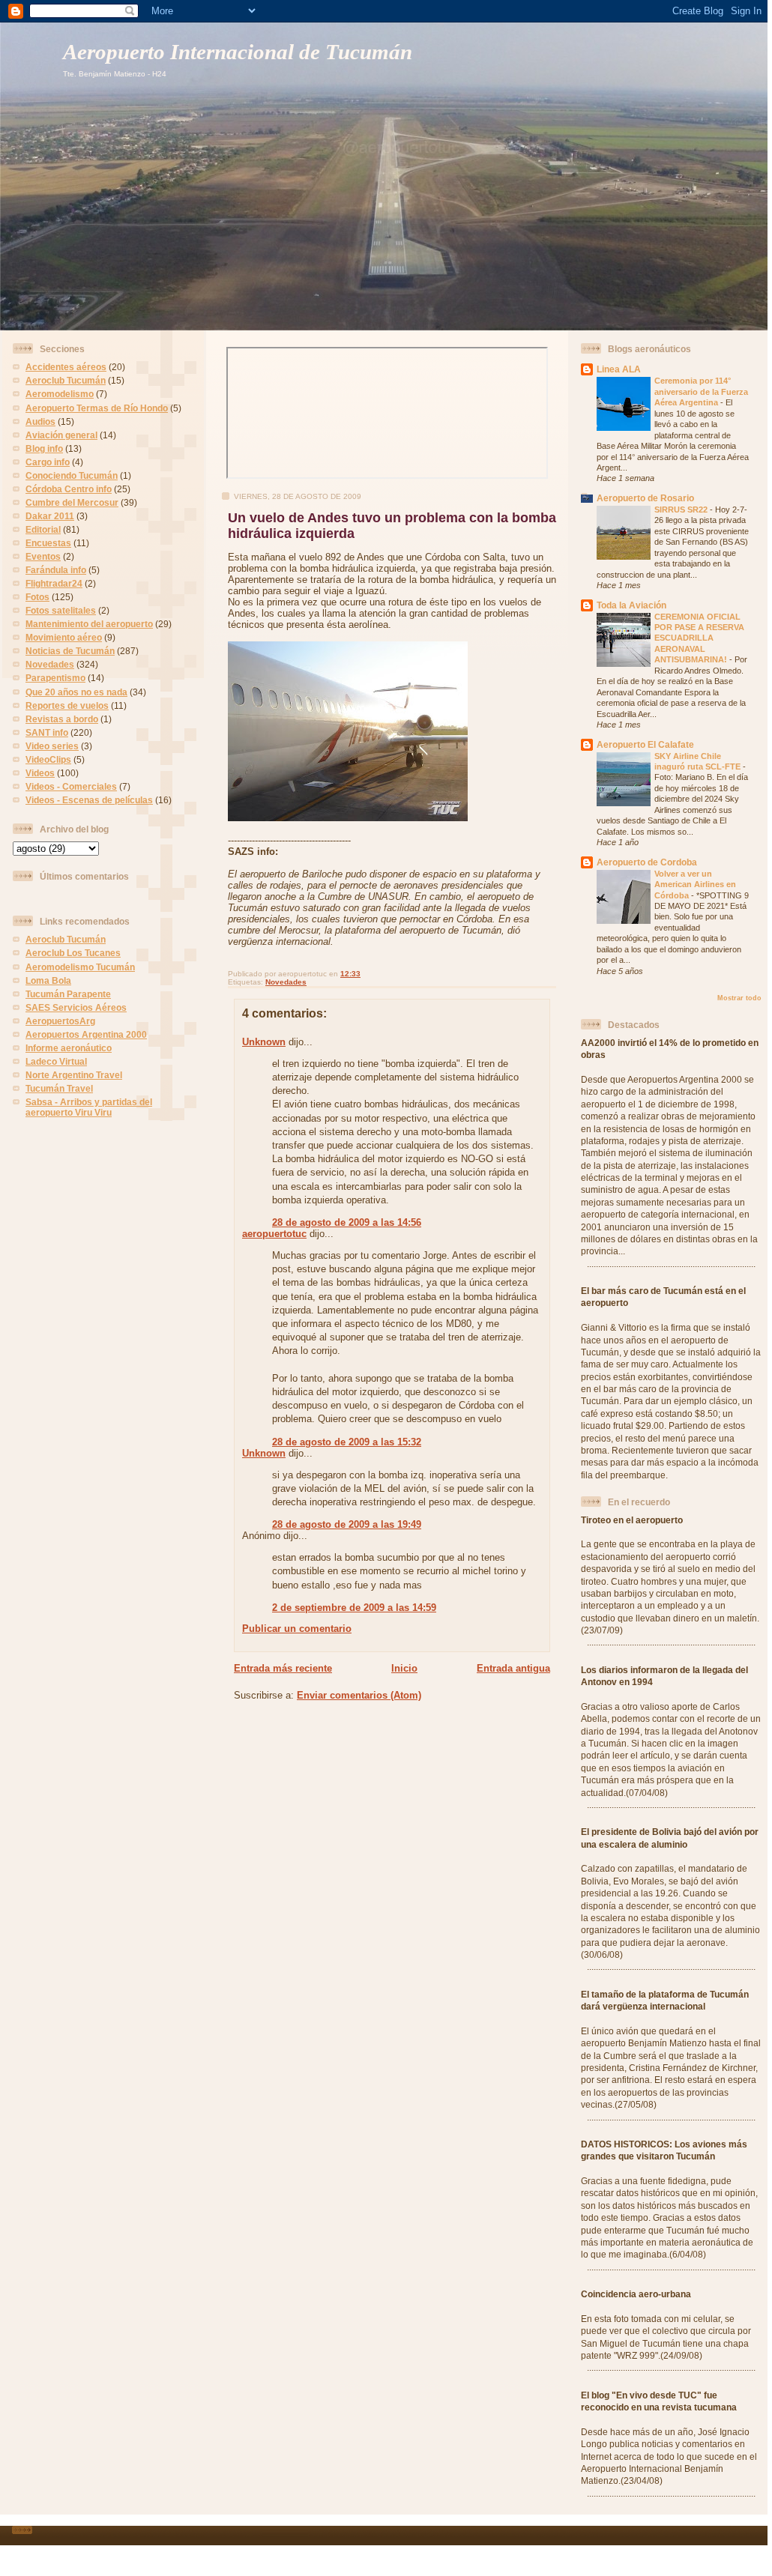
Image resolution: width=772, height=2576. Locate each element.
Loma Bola (48, 980)
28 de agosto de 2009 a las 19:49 (347, 1524)
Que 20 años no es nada (76, 692)
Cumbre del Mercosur (72, 502)
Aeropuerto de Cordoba (647, 862)
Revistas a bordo (62, 719)
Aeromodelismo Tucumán (80, 967)
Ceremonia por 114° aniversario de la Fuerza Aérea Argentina (701, 391)
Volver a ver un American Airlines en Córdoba (695, 885)
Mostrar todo (739, 998)
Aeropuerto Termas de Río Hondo (97, 408)
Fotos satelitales (61, 610)
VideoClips (48, 759)
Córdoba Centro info (69, 489)
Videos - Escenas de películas (89, 800)
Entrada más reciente (283, 1668)
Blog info (44, 448)
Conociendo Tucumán (72, 475)
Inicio (404, 1668)
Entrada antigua (513, 1668)
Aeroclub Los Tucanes (73, 953)
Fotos (37, 597)
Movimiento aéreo (64, 637)
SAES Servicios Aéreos (76, 1007)
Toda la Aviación (631, 605)
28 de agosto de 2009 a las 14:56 (347, 1222)
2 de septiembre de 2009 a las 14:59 (354, 1608)
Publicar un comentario (297, 1629)
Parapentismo (55, 678)
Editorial (43, 529)
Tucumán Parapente (68, 994)
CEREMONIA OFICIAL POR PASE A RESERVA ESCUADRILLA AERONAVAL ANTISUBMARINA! (699, 638)
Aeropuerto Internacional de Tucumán (238, 52)
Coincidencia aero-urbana (636, 2294)
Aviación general (61, 435)
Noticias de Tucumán (70, 651)
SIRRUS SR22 (682, 510)
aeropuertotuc (274, 1234)
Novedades (50, 664)
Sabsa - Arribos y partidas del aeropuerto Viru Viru (89, 1107)
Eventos (43, 556)
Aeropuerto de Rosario (645, 498)
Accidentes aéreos (66, 367)
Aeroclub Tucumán (66, 380)
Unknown (264, 1042)
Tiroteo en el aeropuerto (632, 1520)
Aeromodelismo (60, 394)
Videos (40, 773)
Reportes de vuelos (67, 705)
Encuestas (48, 543)
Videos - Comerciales (71, 786)
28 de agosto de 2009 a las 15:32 (347, 1442)
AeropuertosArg (60, 1021)
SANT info (47, 732)
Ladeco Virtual (56, 1061)
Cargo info (48, 462)
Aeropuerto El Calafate (645, 744)
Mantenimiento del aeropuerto (89, 624)
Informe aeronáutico (69, 1048)
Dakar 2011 (50, 516)
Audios (40, 421)
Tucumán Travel (59, 1088)
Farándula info (56, 570)
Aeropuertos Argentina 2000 (86, 1034)
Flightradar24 (54, 583)
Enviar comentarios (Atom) (359, 1695)
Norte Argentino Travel (74, 1075)
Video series (52, 746)
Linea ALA (619, 369)
